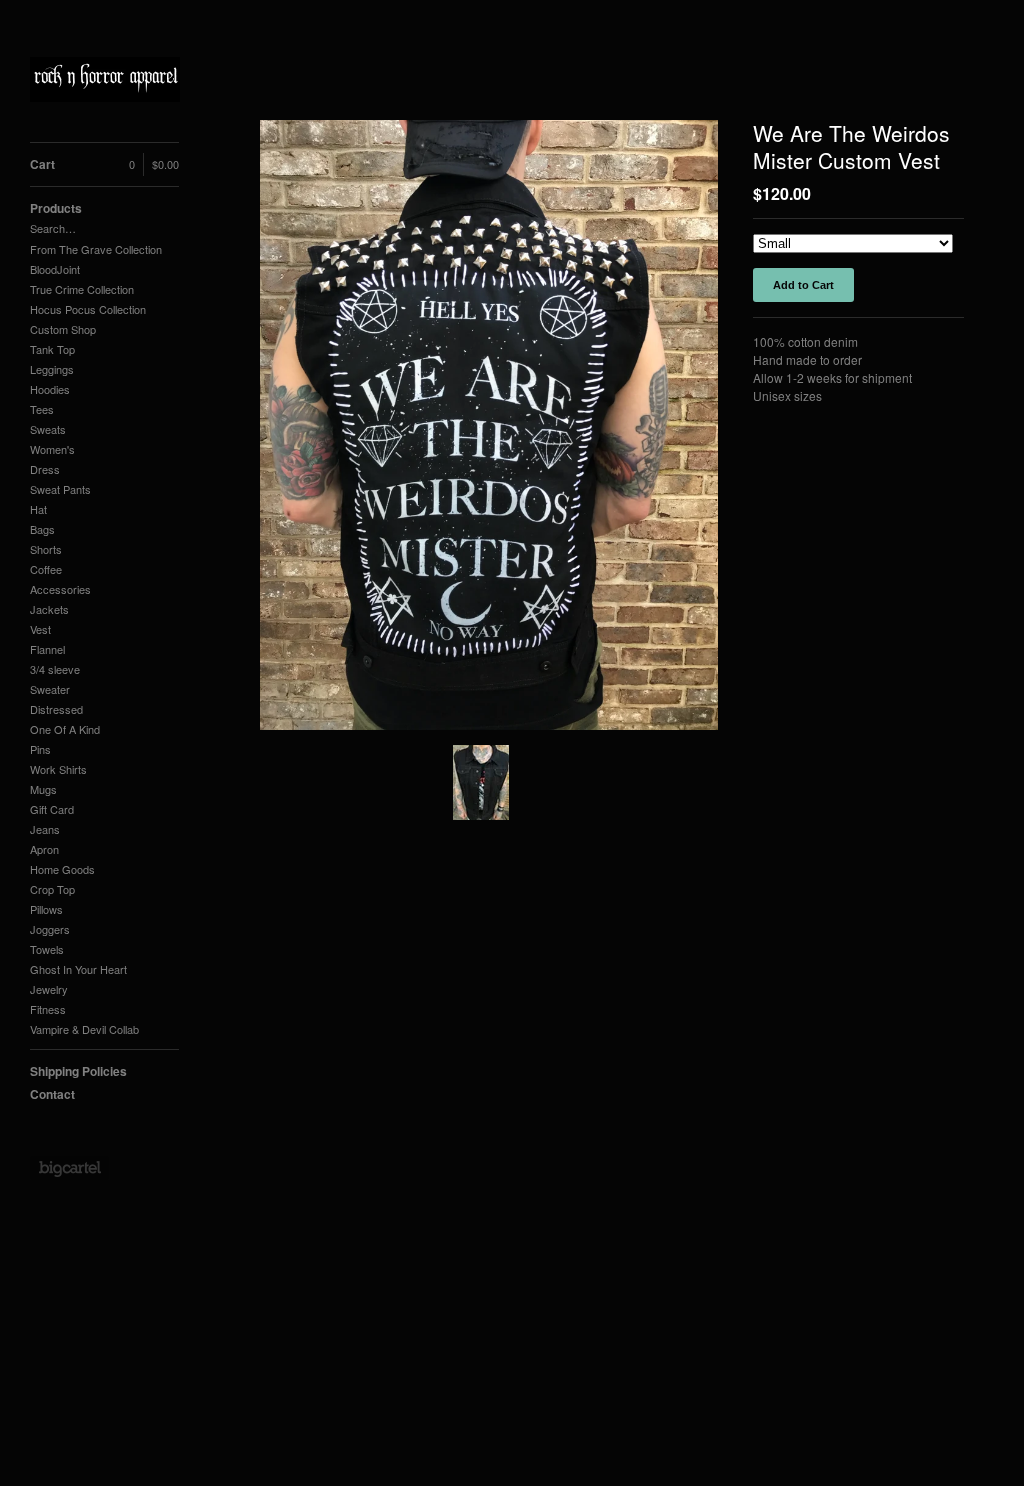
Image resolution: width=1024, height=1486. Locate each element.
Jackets (49, 609)
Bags (42, 529)
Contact (52, 1094)
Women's (52, 449)
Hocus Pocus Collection (88, 309)
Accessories (60, 589)
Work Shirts (58, 769)
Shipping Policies (78, 1071)
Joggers (50, 929)
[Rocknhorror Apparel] (105, 82)
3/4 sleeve (55, 669)
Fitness (48, 1009)
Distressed (56, 709)
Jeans (45, 829)
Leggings (52, 369)
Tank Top (52, 349)
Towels (47, 949)
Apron (44, 849)
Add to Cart (803, 285)
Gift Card (52, 809)
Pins (40, 749)
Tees (42, 409)
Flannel (47, 649)
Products (56, 208)
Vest (40, 629)
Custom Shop (63, 329)
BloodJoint (55, 269)
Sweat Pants (60, 489)
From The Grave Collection (96, 249)
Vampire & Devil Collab (84, 1029)
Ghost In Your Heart (78, 969)
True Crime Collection (82, 289)
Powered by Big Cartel (69, 1168)
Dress (45, 469)
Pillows (46, 909)
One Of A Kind (65, 729)
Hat (38, 509)
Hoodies (50, 389)
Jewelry (49, 989)
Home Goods (62, 869)
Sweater (50, 689)
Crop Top (52, 889)
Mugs (43, 789)
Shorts (46, 549)
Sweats (48, 429)
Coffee (46, 569)
